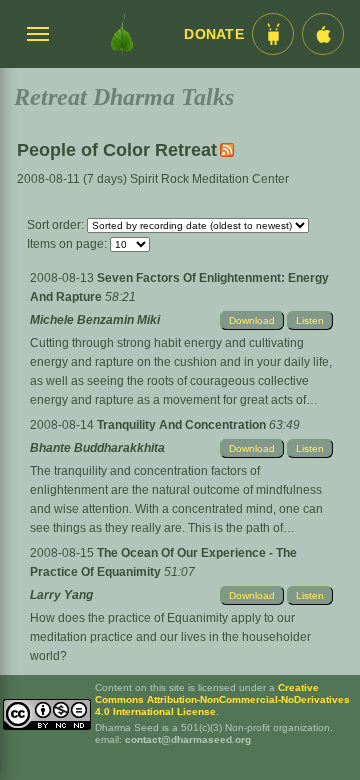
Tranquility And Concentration (183, 425)
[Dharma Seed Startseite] (122, 34)
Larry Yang (61, 595)
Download (252, 320)
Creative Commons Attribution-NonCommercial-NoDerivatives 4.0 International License (222, 699)
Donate (214, 34)
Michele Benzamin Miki (95, 320)
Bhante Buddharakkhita (97, 448)
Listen (310, 320)
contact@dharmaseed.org (188, 739)
